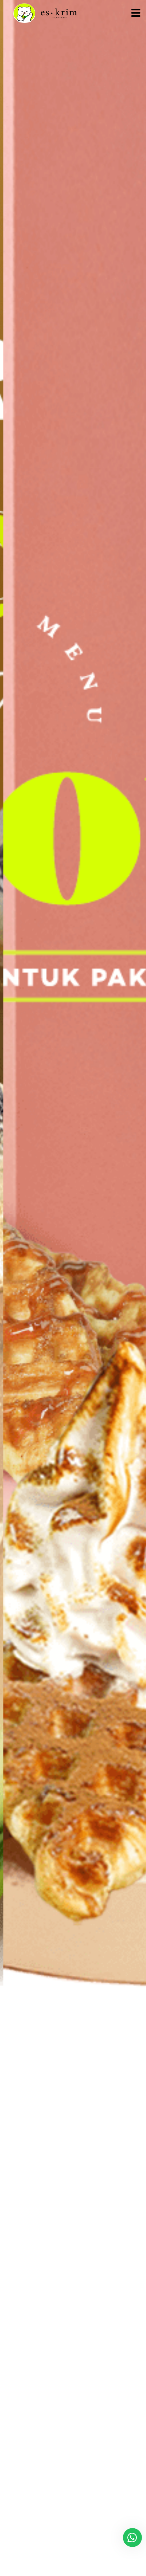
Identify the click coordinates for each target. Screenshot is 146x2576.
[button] (136, 13)
